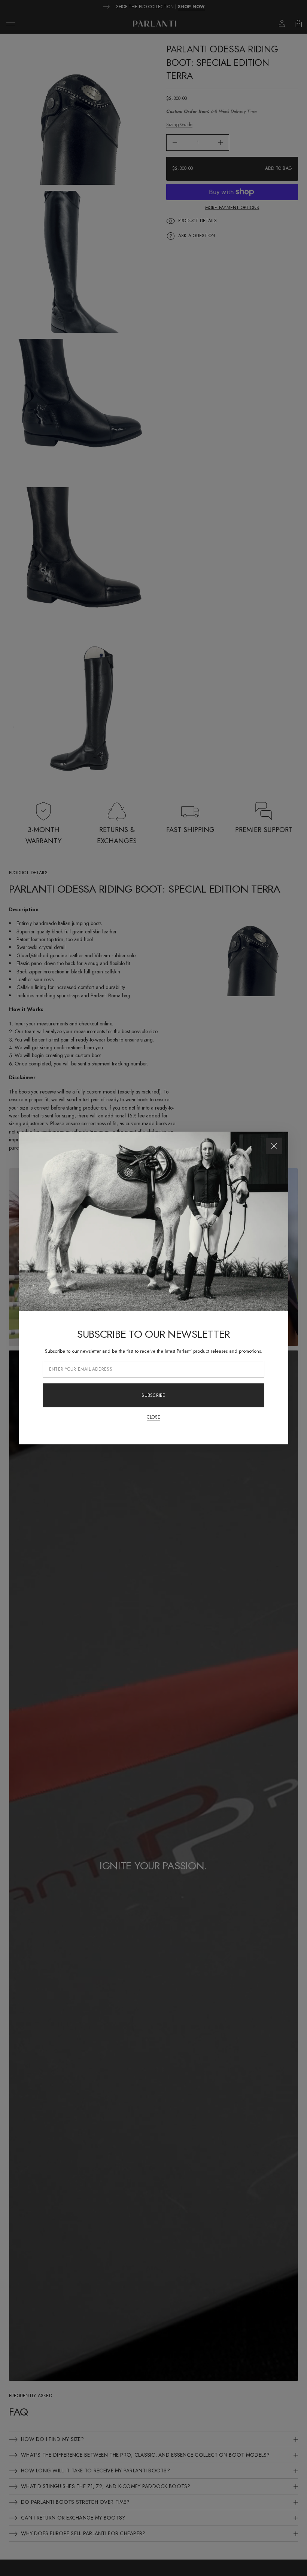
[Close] (274, 1146)
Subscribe (153, 1395)
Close (153, 1417)
